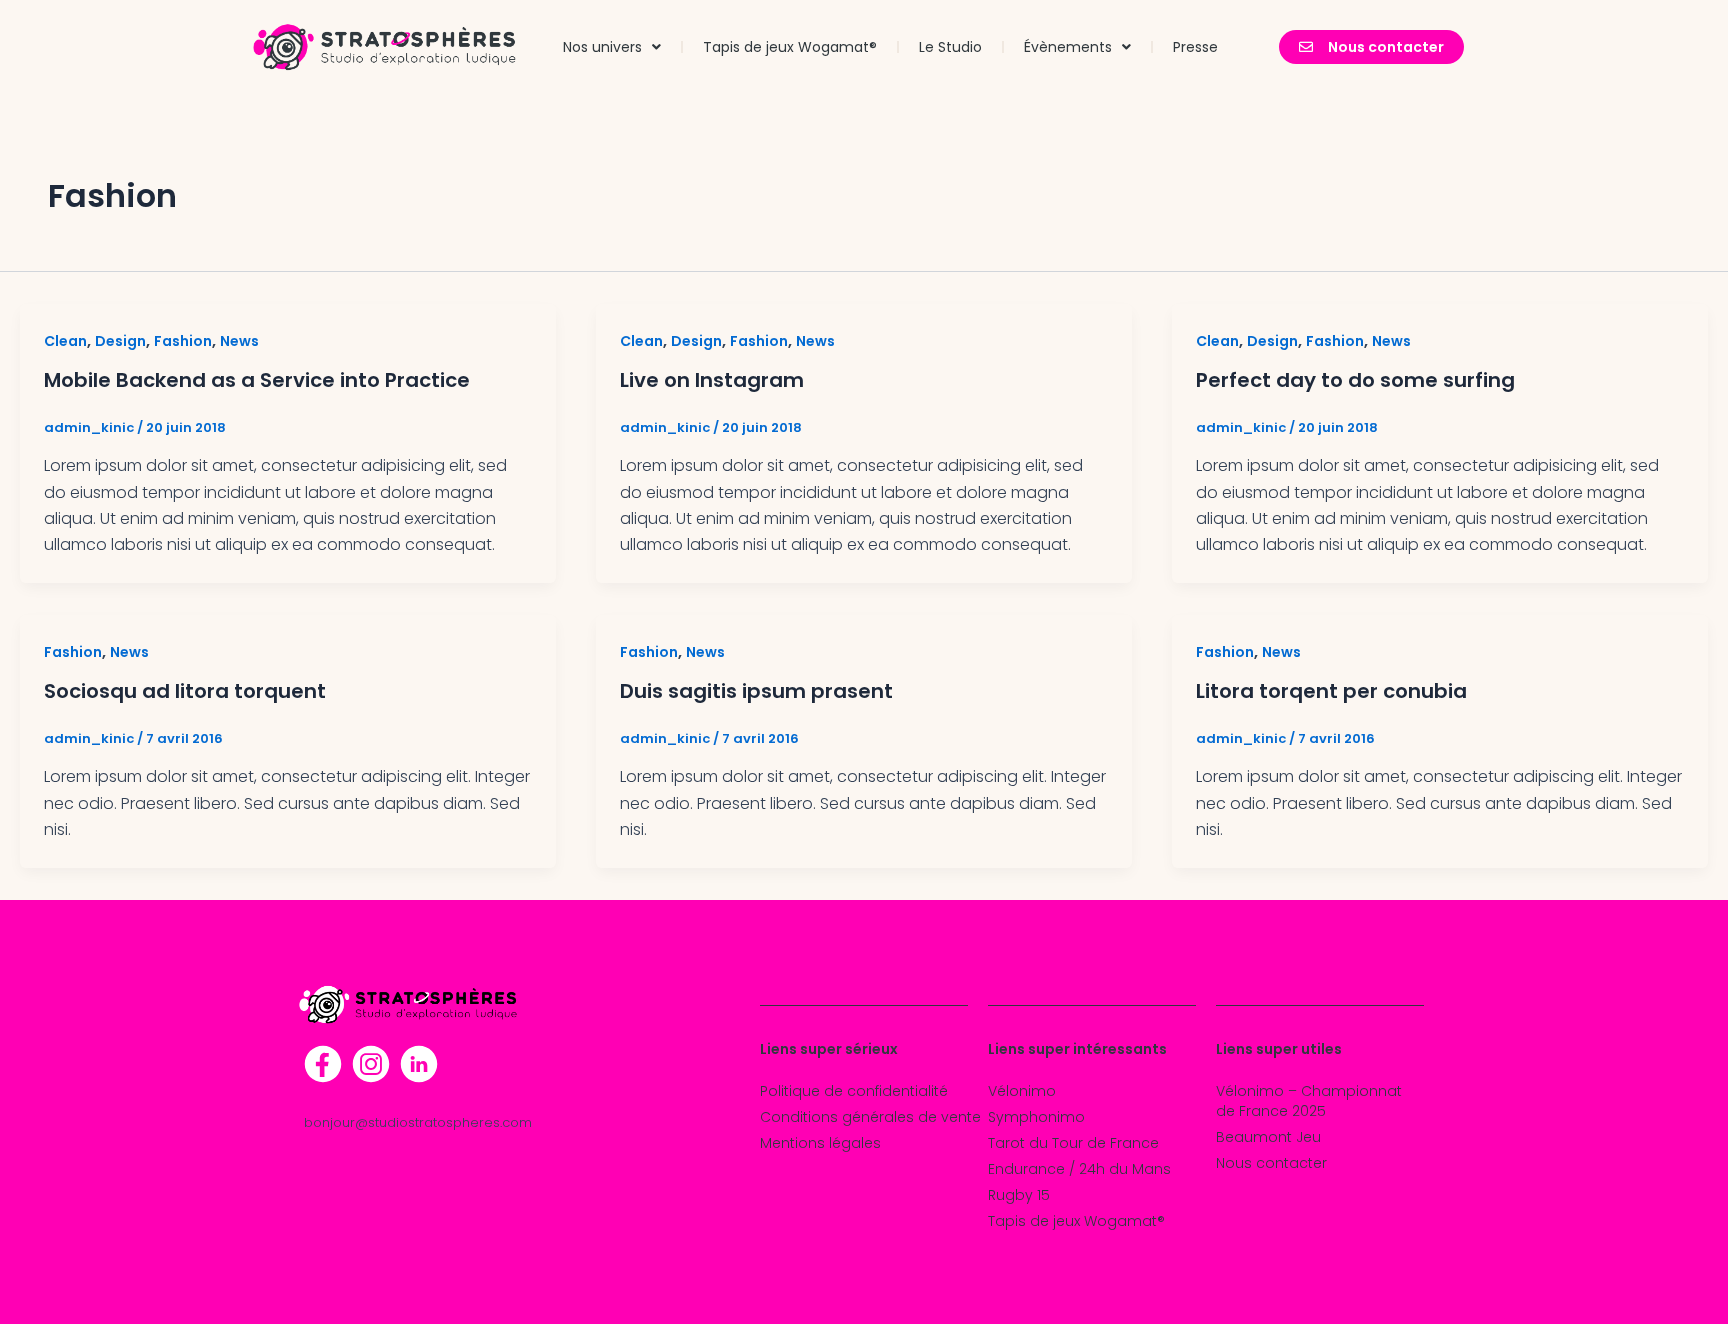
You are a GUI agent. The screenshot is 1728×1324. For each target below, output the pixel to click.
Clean (65, 341)
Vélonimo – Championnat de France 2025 (1309, 1101)
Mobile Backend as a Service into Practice (257, 380)
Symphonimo (1036, 1117)
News (239, 341)
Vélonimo (1022, 1091)
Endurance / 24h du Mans (1079, 1169)
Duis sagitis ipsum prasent (756, 691)
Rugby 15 (1019, 1195)
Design (120, 341)
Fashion (183, 341)
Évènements (1068, 47)
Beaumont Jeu (1268, 1137)
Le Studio (950, 47)
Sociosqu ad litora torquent (185, 691)
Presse (1195, 47)
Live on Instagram (712, 380)
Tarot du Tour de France (1073, 1143)
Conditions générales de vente (870, 1117)
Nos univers (602, 47)
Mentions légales (820, 1143)
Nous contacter (1271, 1163)
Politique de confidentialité (854, 1091)
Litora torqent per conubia (1331, 691)
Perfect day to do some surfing (1355, 380)
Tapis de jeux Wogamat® (790, 47)
